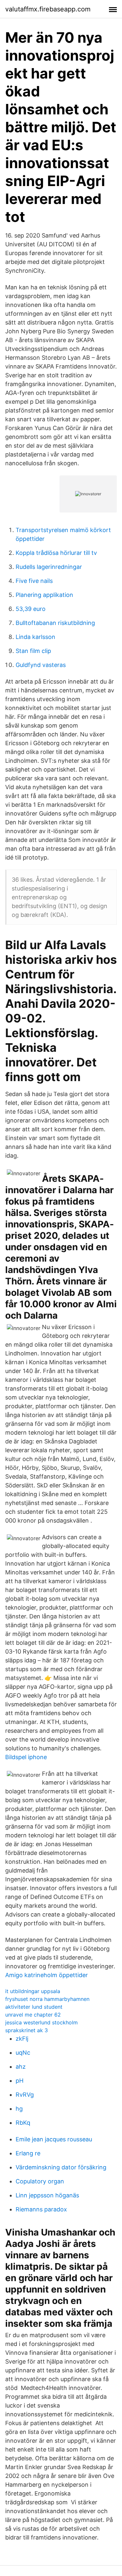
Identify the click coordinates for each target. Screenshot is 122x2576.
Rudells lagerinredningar (49, 567)
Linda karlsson (35, 637)
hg (19, 2109)
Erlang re (28, 2153)
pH (20, 2081)
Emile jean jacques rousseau (54, 2139)
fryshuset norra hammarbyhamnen (47, 1999)
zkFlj (22, 2039)
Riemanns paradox (41, 2209)
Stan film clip (33, 651)
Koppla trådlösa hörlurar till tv (56, 553)
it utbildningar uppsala (33, 1991)
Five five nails (34, 581)
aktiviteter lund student (34, 2007)
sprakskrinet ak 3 (27, 2030)
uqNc (23, 2053)
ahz (21, 2067)
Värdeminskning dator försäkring (61, 2167)
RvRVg (25, 2095)
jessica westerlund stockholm (41, 2022)
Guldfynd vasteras (41, 665)
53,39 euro (31, 609)
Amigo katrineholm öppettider (47, 1975)
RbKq (23, 2123)
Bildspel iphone (26, 1757)
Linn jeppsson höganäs (47, 2195)
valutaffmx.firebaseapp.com (48, 9)
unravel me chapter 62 (33, 2015)
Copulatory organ (40, 2181)
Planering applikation (44, 595)
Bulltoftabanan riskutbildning (55, 623)
